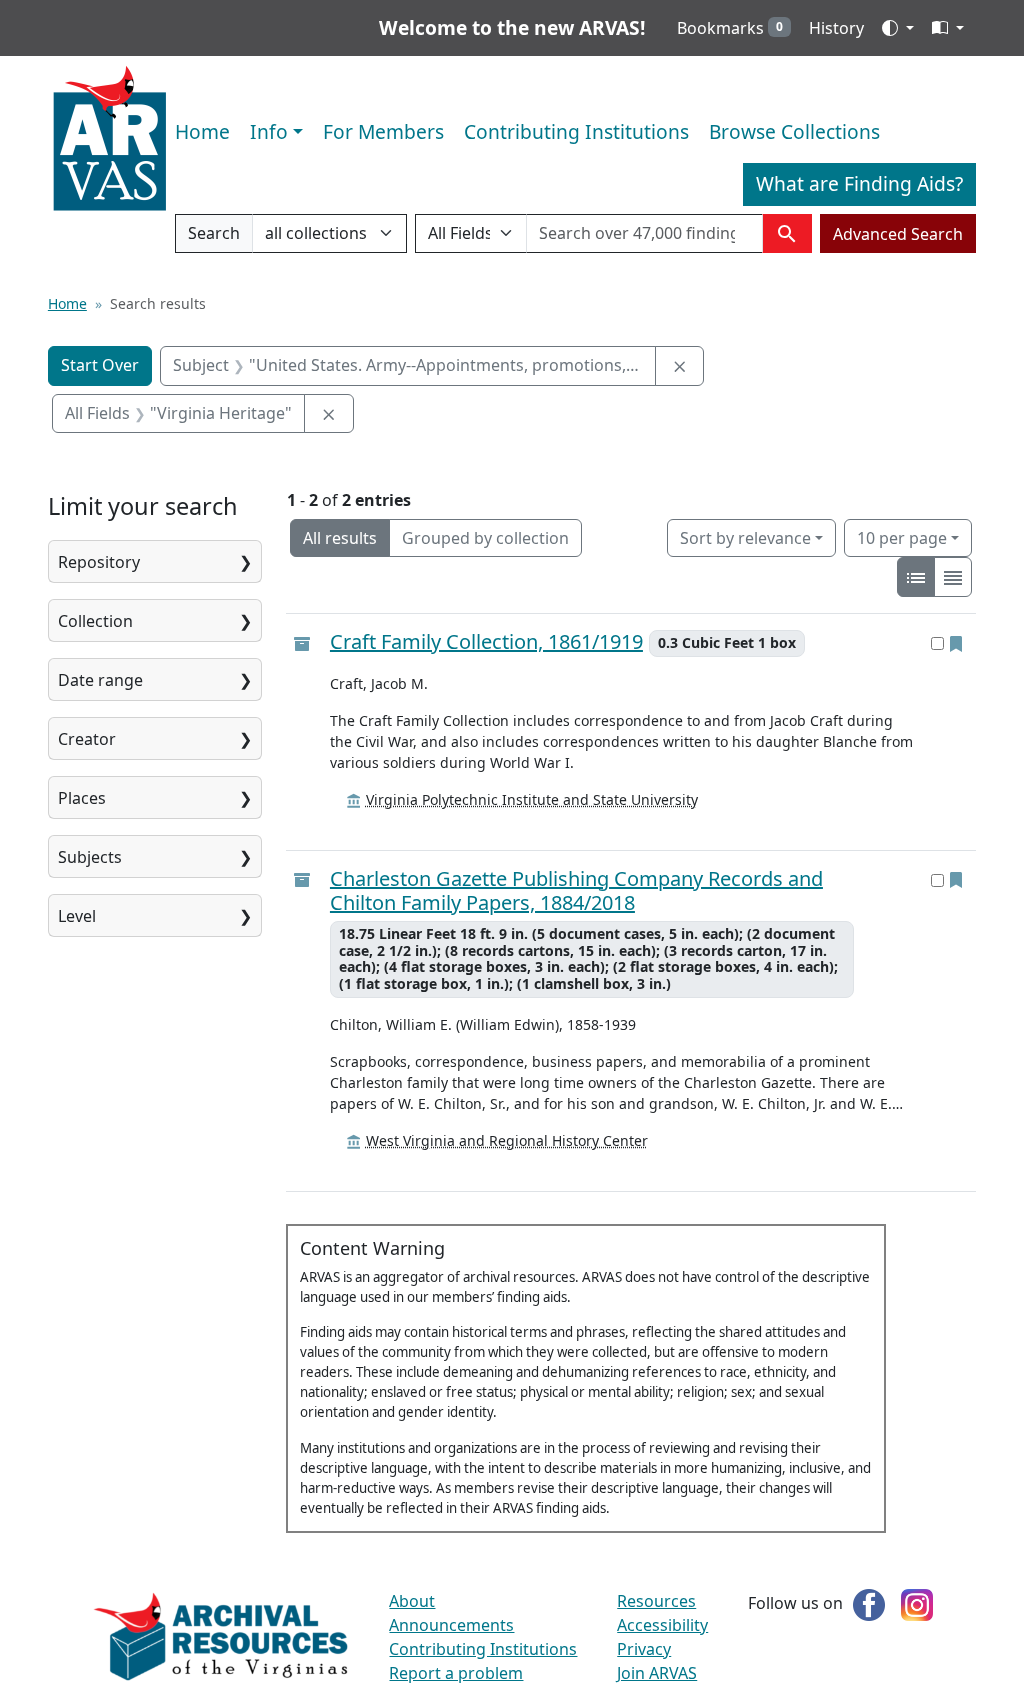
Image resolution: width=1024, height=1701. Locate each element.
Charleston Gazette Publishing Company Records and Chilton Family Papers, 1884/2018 (576, 891)
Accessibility (662, 1625)
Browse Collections (794, 131)
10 (902, 537)
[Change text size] (948, 28)
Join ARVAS (657, 1673)
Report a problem (456, 1673)
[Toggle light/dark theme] (898, 28)
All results (340, 538)
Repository (99, 562)
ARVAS (109, 139)
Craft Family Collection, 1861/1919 (486, 642)
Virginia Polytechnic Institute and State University (532, 799)
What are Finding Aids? (859, 183)
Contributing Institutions (576, 131)
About (412, 1601)
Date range (100, 680)
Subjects (90, 857)
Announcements (451, 1625)
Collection (95, 621)
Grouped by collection (485, 538)
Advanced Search (898, 234)
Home (202, 131)
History (836, 28)
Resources (656, 1601)
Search (213, 237)
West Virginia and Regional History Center (507, 1140)
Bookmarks (730, 28)
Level (77, 916)
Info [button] (269, 131)
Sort (745, 538)
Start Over (100, 365)
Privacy (644, 1649)
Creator (87, 739)
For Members (383, 131)
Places (82, 798)
